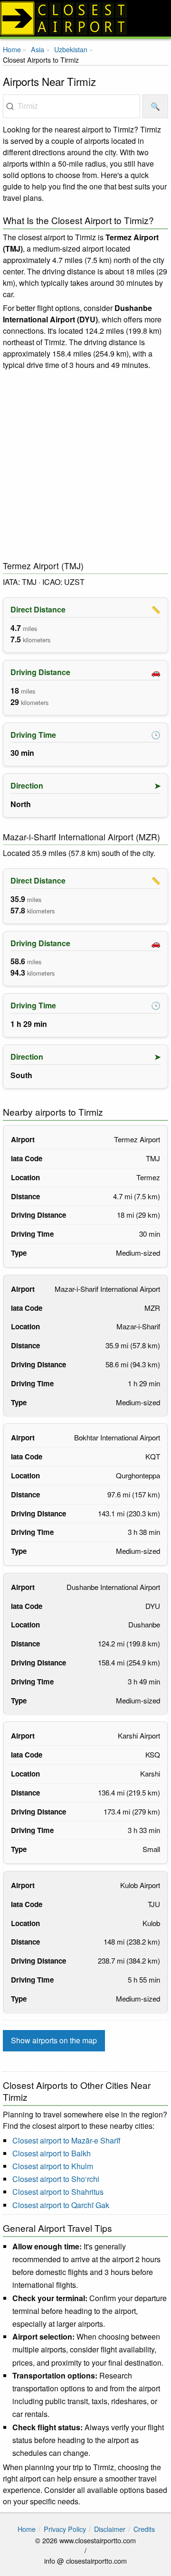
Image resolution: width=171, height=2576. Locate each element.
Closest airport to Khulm (53, 2166)
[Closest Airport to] (85, 18)
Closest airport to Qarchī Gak (61, 2205)
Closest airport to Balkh (52, 2153)
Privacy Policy (65, 2529)
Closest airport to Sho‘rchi (56, 2179)
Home (12, 49)
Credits (144, 2529)
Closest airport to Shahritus (58, 2192)
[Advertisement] (85, 466)
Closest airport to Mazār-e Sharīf (66, 2140)
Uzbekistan (71, 49)
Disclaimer (110, 2529)
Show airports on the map (54, 2040)
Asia (38, 49)
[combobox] (71, 106)
